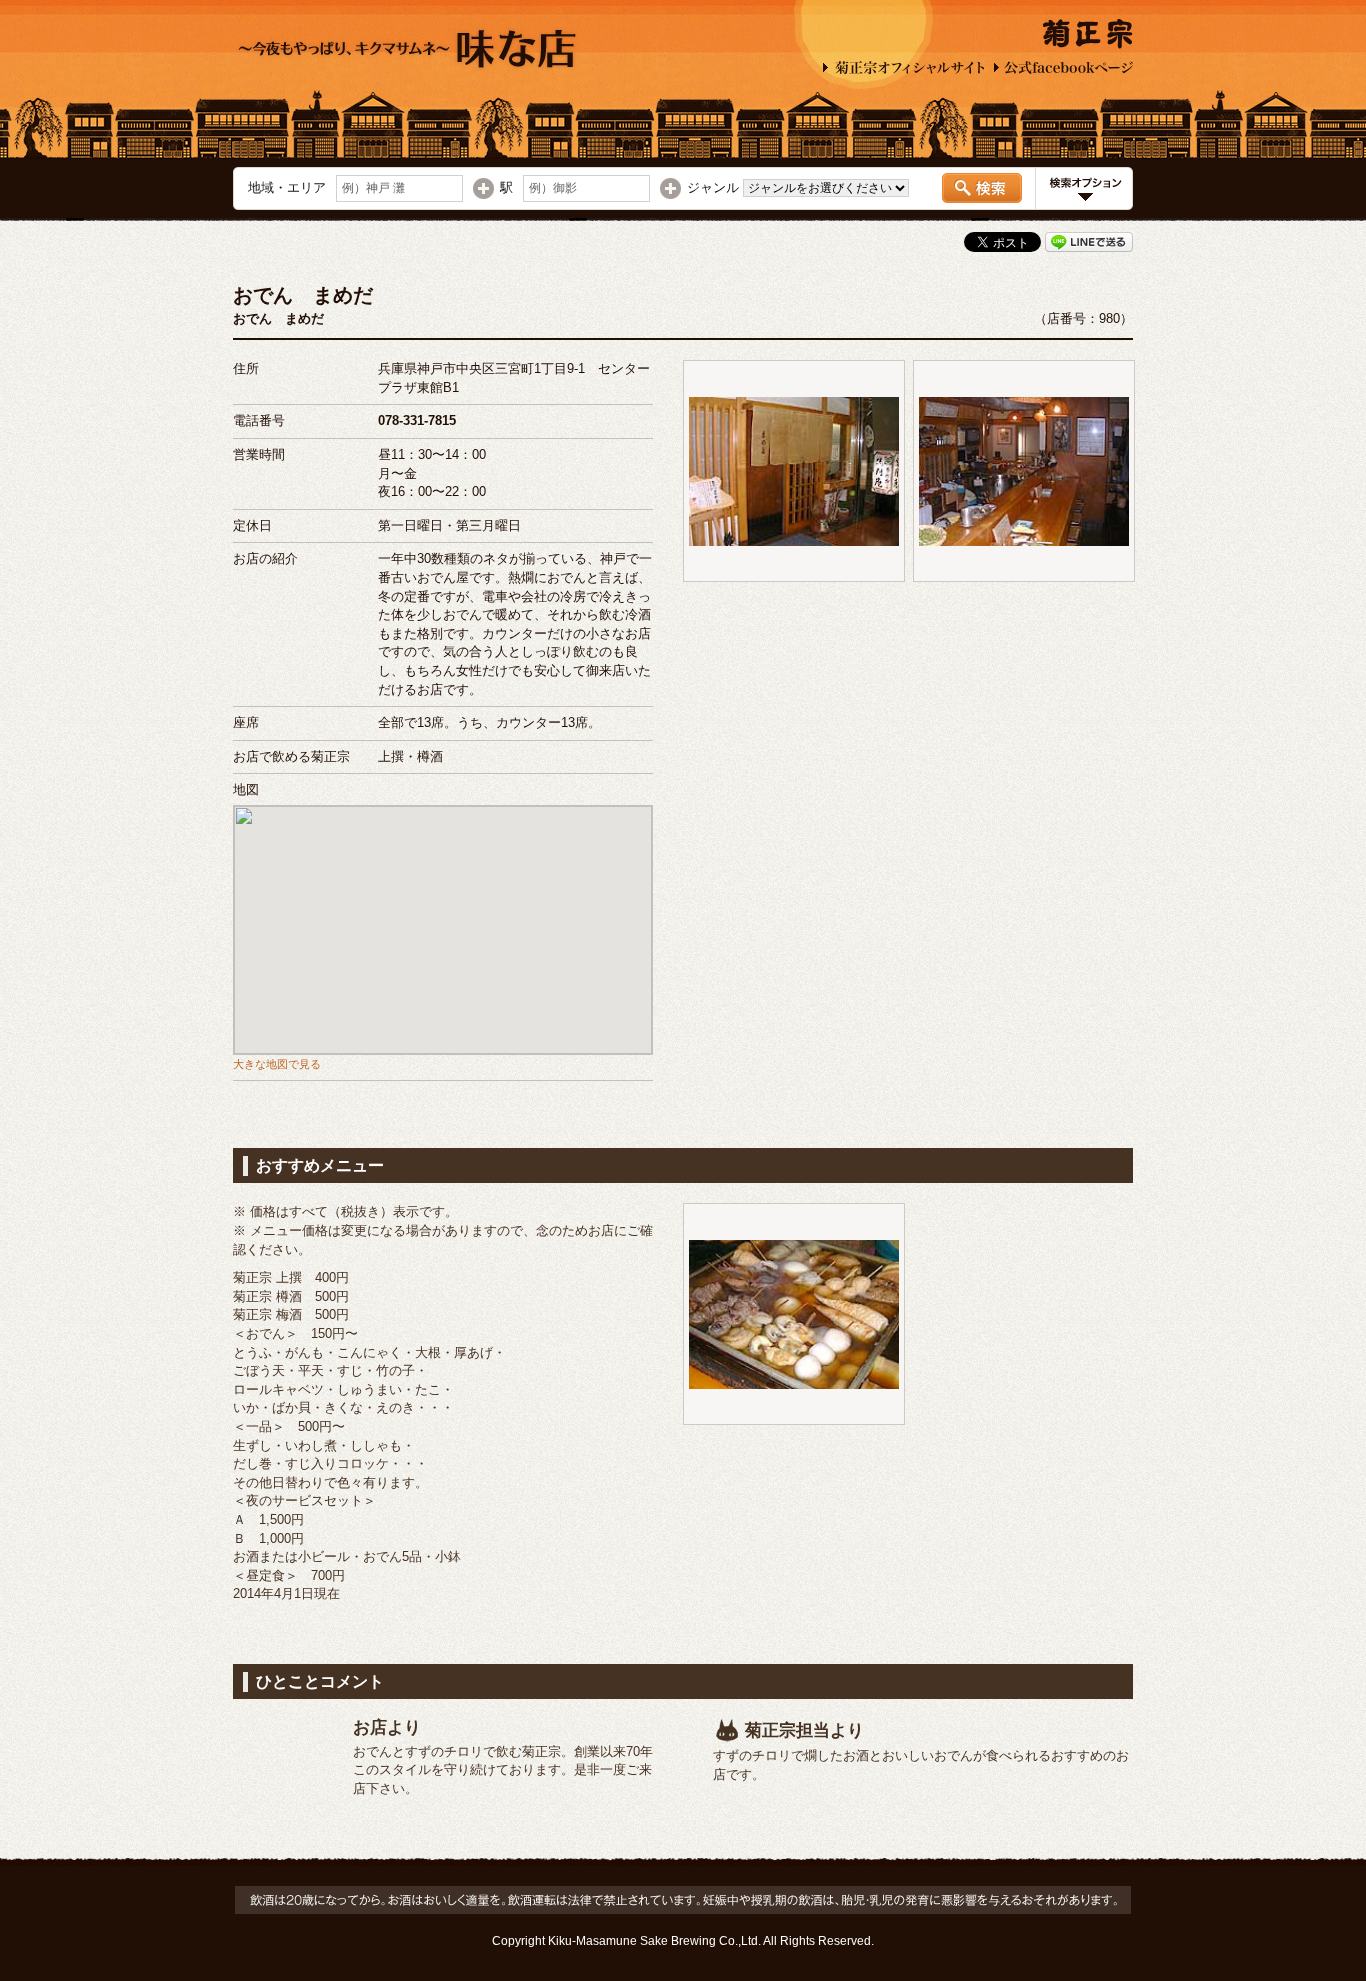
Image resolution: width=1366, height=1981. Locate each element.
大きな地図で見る (277, 1064)
